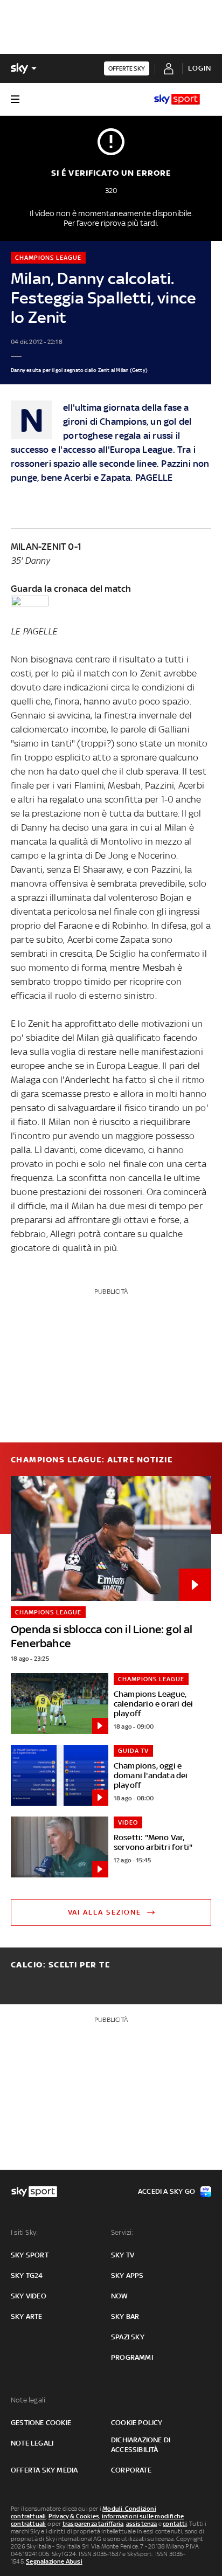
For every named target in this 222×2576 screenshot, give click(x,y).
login (200, 68)
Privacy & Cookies (74, 2516)
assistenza (142, 2524)
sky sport (30, 2255)
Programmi (132, 2357)
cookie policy (137, 2423)
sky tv (123, 2255)
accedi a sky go (166, 2191)
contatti (175, 2524)
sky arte (27, 2316)
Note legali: (29, 2400)
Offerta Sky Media (44, 2470)
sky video (29, 2296)
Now (120, 2296)
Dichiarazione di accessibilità (141, 2445)
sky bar (125, 2316)
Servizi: (122, 2232)
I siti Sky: (24, 2232)
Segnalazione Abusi (54, 2561)
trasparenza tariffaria (93, 2524)
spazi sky (128, 2337)
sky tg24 (27, 2275)
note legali (32, 2443)
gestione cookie (41, 2423)
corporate (131, 2470)
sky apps (127, 2275)
